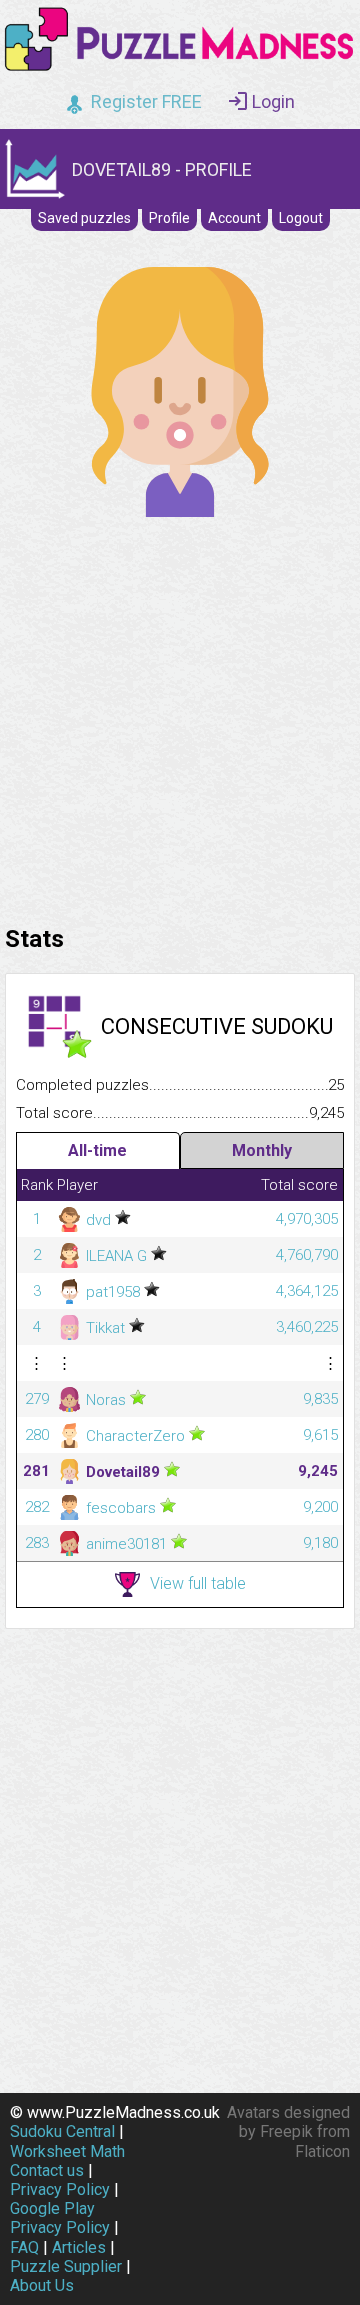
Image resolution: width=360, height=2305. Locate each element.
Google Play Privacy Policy (60, 2218)
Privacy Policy (60, 2189)
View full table (198, 1583)
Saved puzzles (84, 218)
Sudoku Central (62, 2131)
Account (234, 218)
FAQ (24, 2247)
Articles (79, 2247)
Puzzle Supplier (66, 2266)
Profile (169, 218)
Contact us (47, 2170)
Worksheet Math (67, 2151)
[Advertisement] (180, 716)
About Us (42, 2285)
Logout (301, 218)
